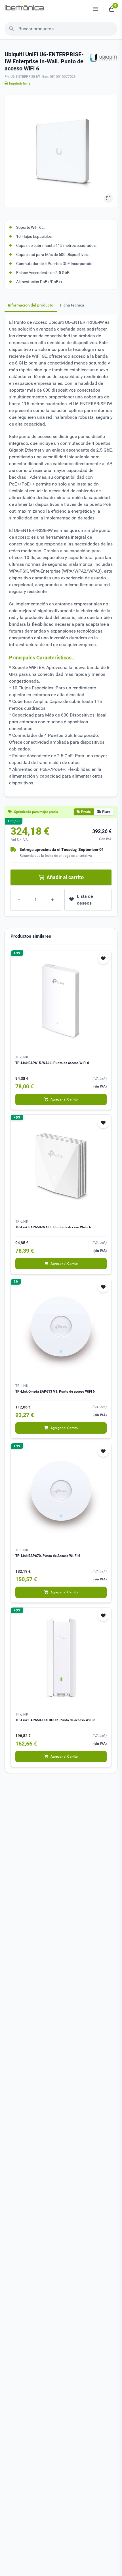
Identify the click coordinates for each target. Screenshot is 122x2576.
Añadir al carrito (65, 877)
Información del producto (31, 305)
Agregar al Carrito (64, 1099)
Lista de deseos (85, 900)
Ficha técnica (72, 305)
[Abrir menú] (96, 9)
